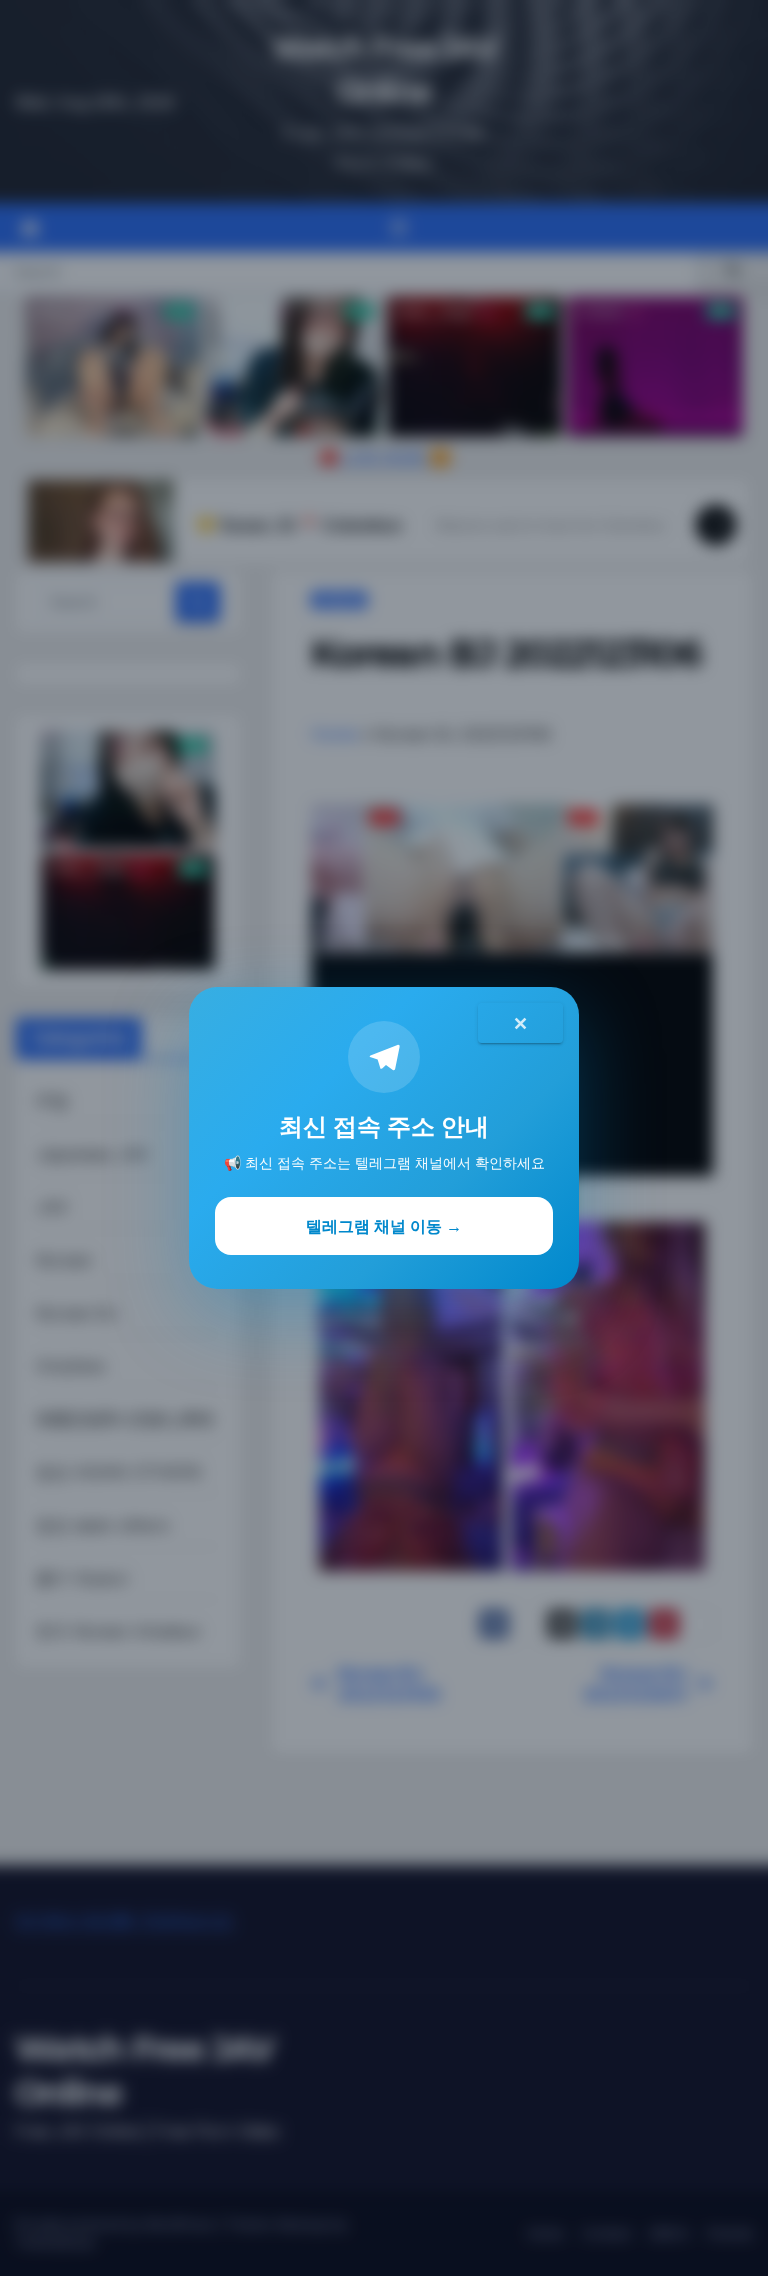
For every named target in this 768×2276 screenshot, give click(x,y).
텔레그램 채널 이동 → (384, 1226)
